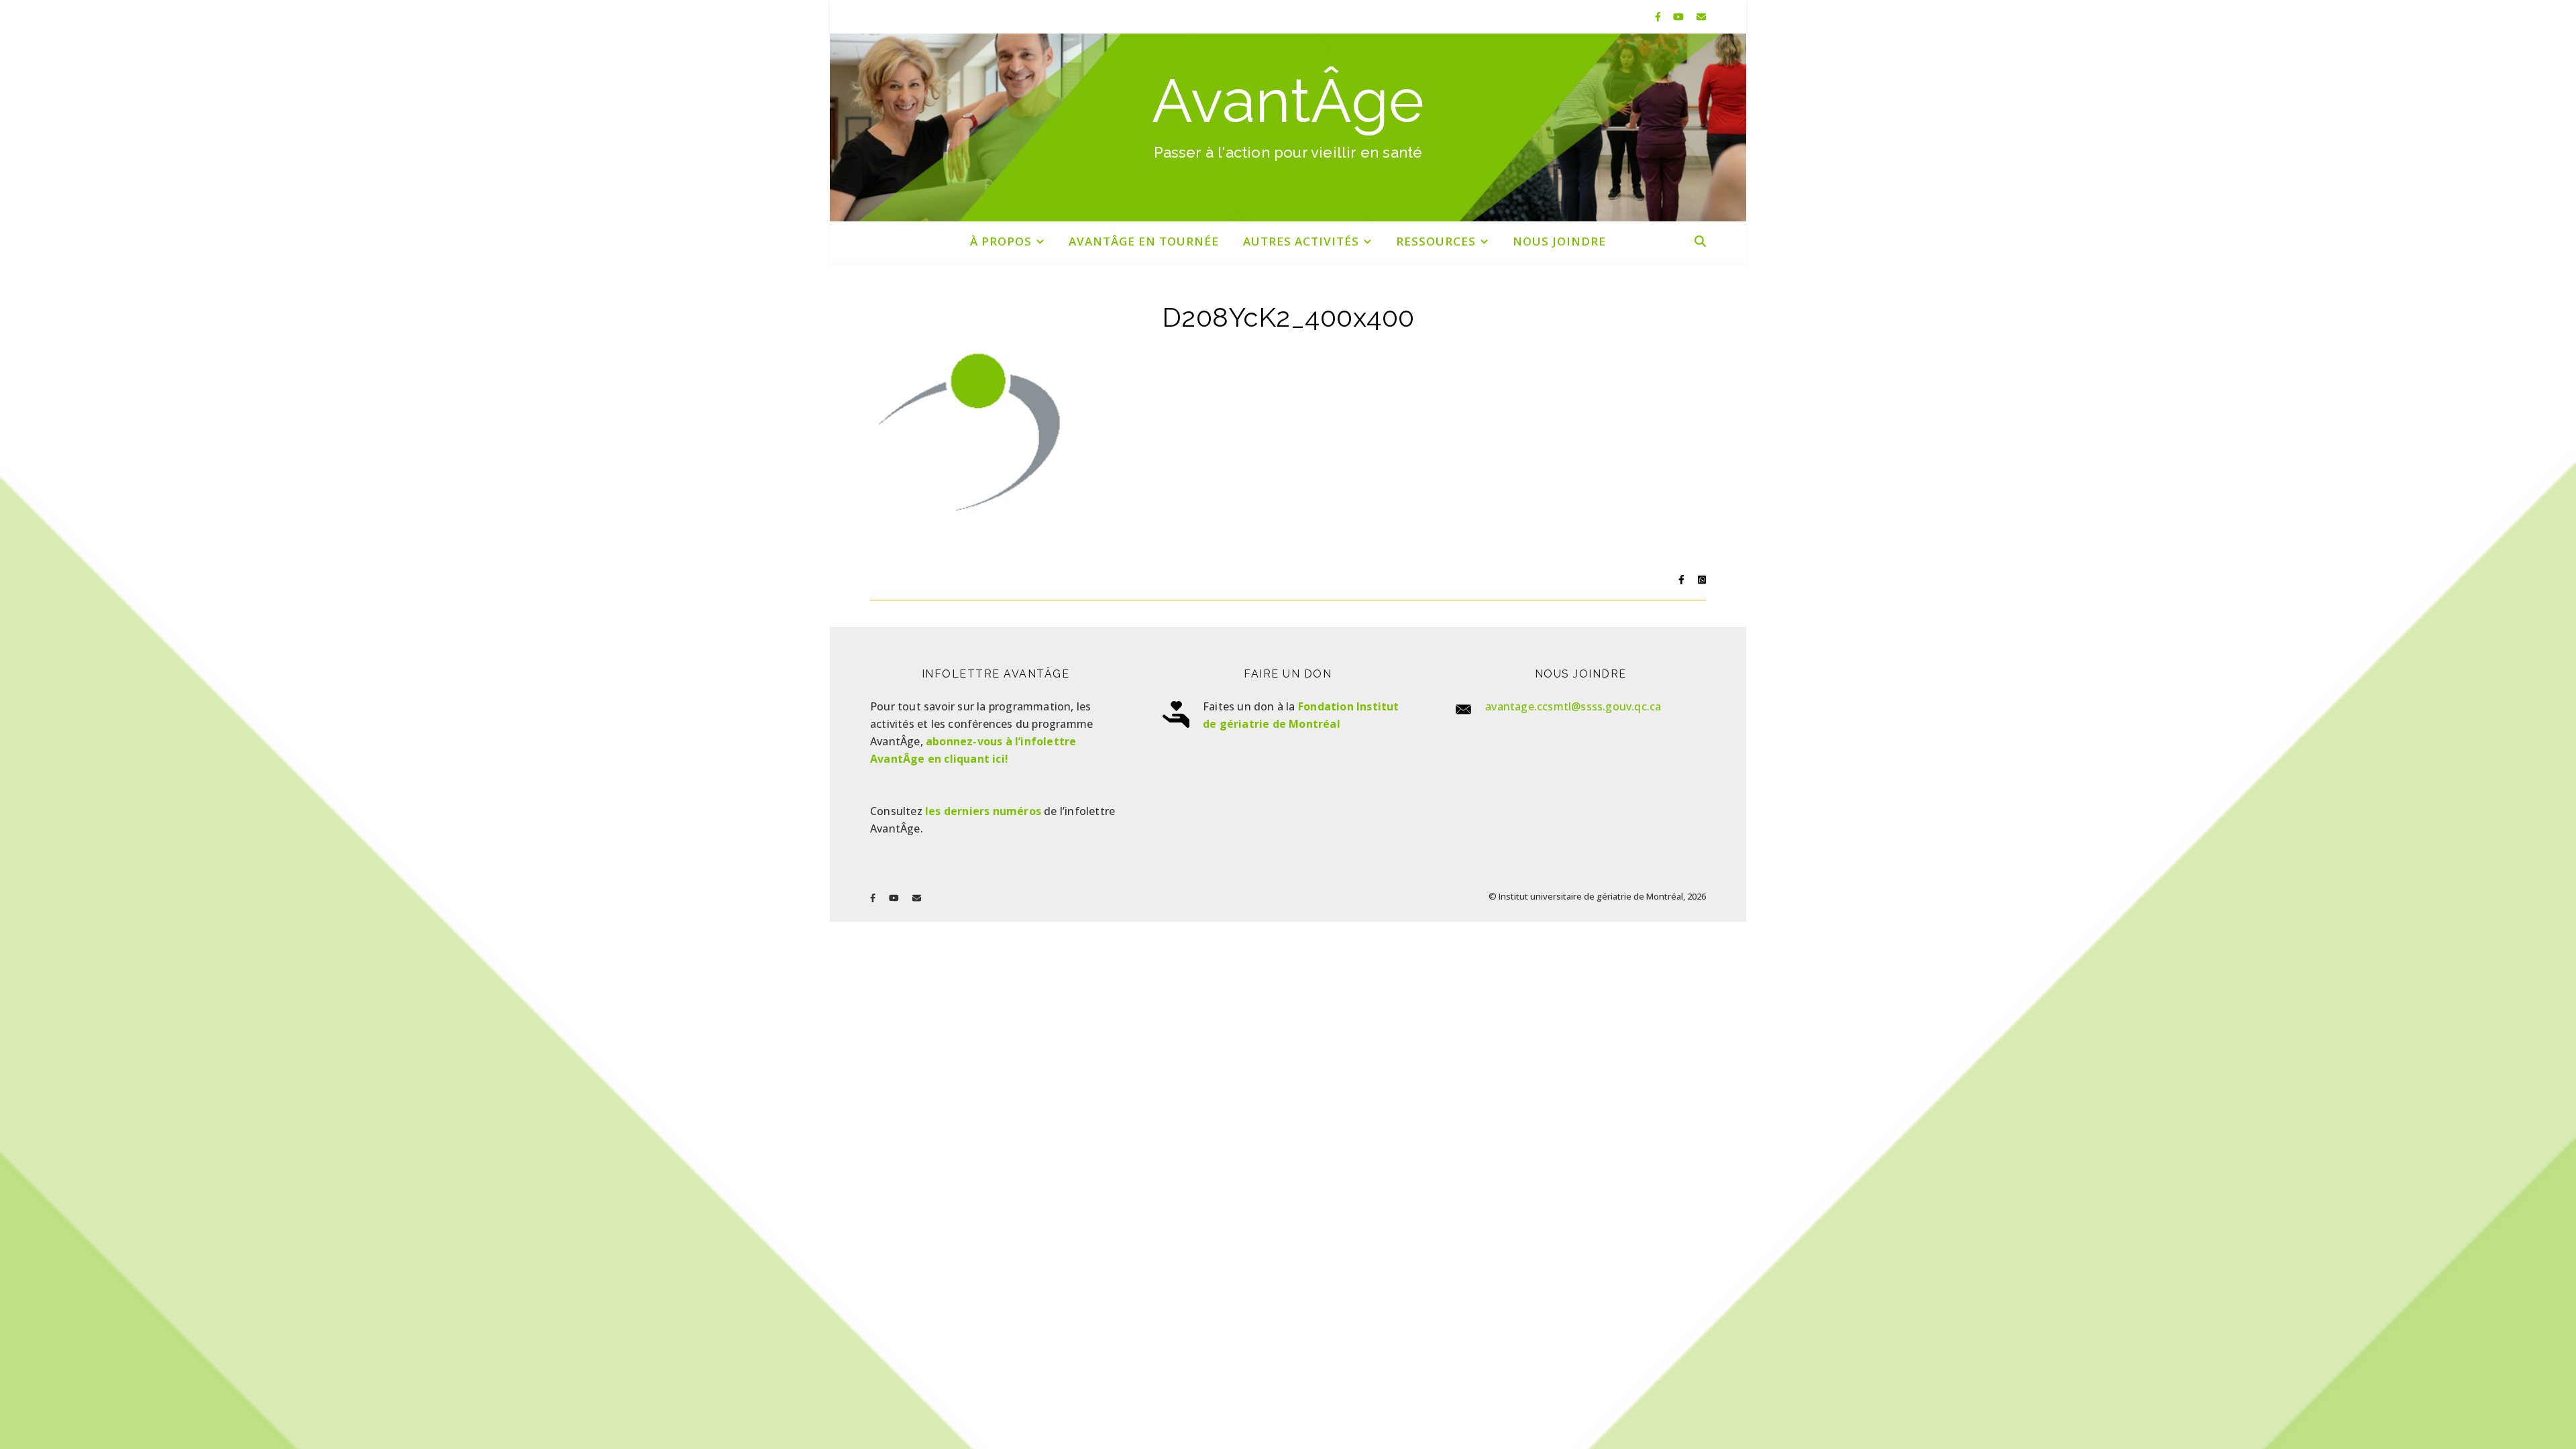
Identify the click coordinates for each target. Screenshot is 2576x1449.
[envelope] (1701, 16)
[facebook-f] (1659, 16)
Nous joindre (1559, 241)
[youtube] (1680, 16)
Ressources (1436, 241)
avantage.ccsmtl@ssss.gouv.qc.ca (1573, 706)
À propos (1001, 241)
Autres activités (1301, 241)
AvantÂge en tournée (1144, 241)
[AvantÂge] (1288, 127)
